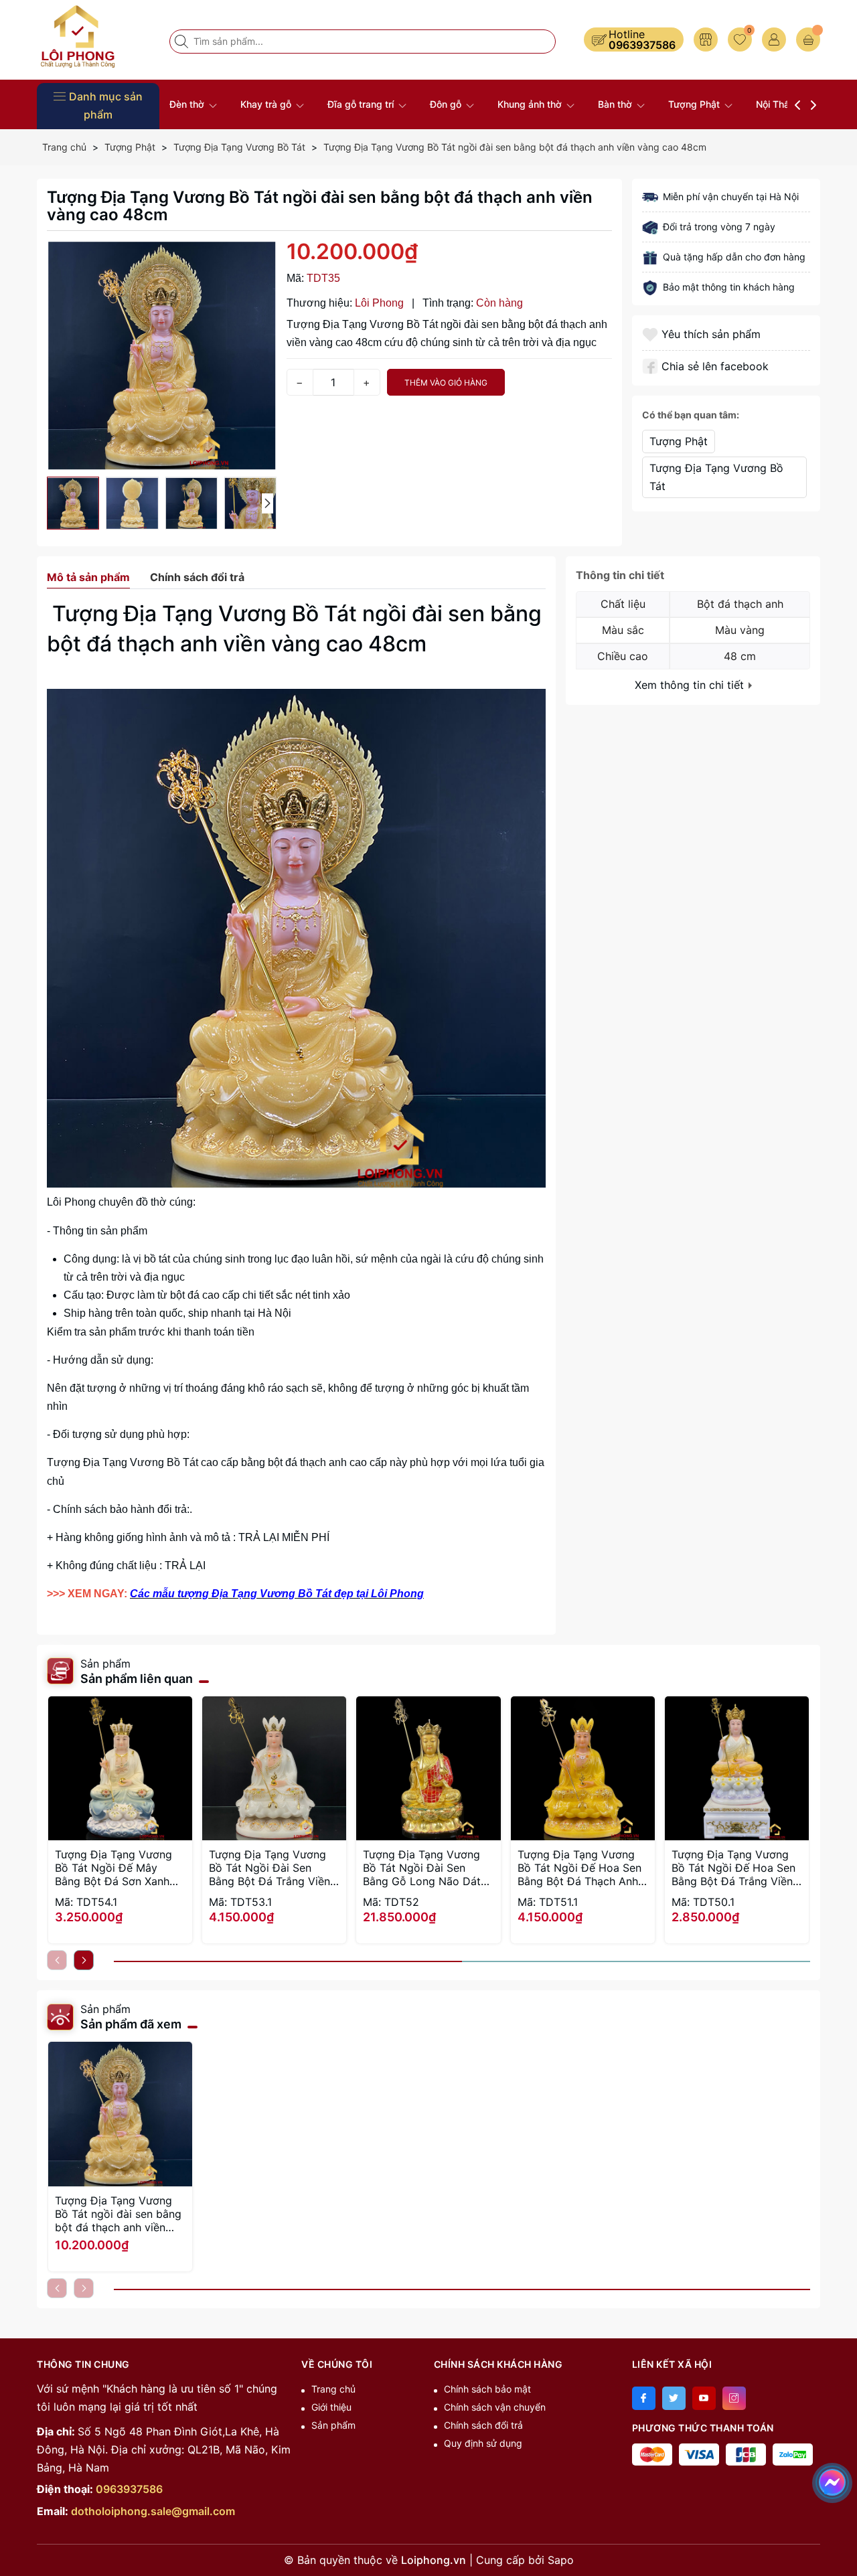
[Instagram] (734, 2398)
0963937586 (642, 45)
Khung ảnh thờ (531, 104)
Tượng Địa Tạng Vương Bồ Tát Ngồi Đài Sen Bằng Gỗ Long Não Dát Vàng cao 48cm (422, 1868)
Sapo (561, 2560)
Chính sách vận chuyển (495, 2407)
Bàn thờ (616, 104)
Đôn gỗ (447, 104)
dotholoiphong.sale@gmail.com (153, 2511)
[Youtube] (704, 2398)
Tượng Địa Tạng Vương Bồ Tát (716, 477)
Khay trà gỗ (267, 104)
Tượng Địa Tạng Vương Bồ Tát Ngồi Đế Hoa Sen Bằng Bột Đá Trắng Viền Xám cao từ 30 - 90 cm (733, 1868)
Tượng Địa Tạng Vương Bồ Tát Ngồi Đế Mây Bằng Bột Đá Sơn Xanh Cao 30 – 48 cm (113, 1868)
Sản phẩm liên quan (137, 1679)
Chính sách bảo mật (487, 2389)
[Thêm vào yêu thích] (652, 334)
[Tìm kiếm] (183, 42)
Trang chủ (333, 2389)
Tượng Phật (695, 104)
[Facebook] (644, 2398)
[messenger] (832, 2480)
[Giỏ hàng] (808, 39)
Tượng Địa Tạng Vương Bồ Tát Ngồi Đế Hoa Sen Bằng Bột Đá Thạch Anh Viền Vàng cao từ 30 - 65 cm (582, 1868)
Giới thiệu (331, 2407)
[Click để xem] (162, 356)
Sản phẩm (333, 2425)
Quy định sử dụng (483, 2443)
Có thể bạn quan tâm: (691, 415)
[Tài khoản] (774, 39)
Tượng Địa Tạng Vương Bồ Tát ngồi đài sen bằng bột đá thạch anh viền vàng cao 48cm (118, 2214)
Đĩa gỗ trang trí (362, 104)
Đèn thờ (188, 104)
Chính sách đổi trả (483, 2425)
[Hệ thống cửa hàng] (706, 39)
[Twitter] (674, 2398)
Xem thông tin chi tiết (691, 685)
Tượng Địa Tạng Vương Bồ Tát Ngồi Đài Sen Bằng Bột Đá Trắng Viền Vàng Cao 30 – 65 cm (269, 1868)
